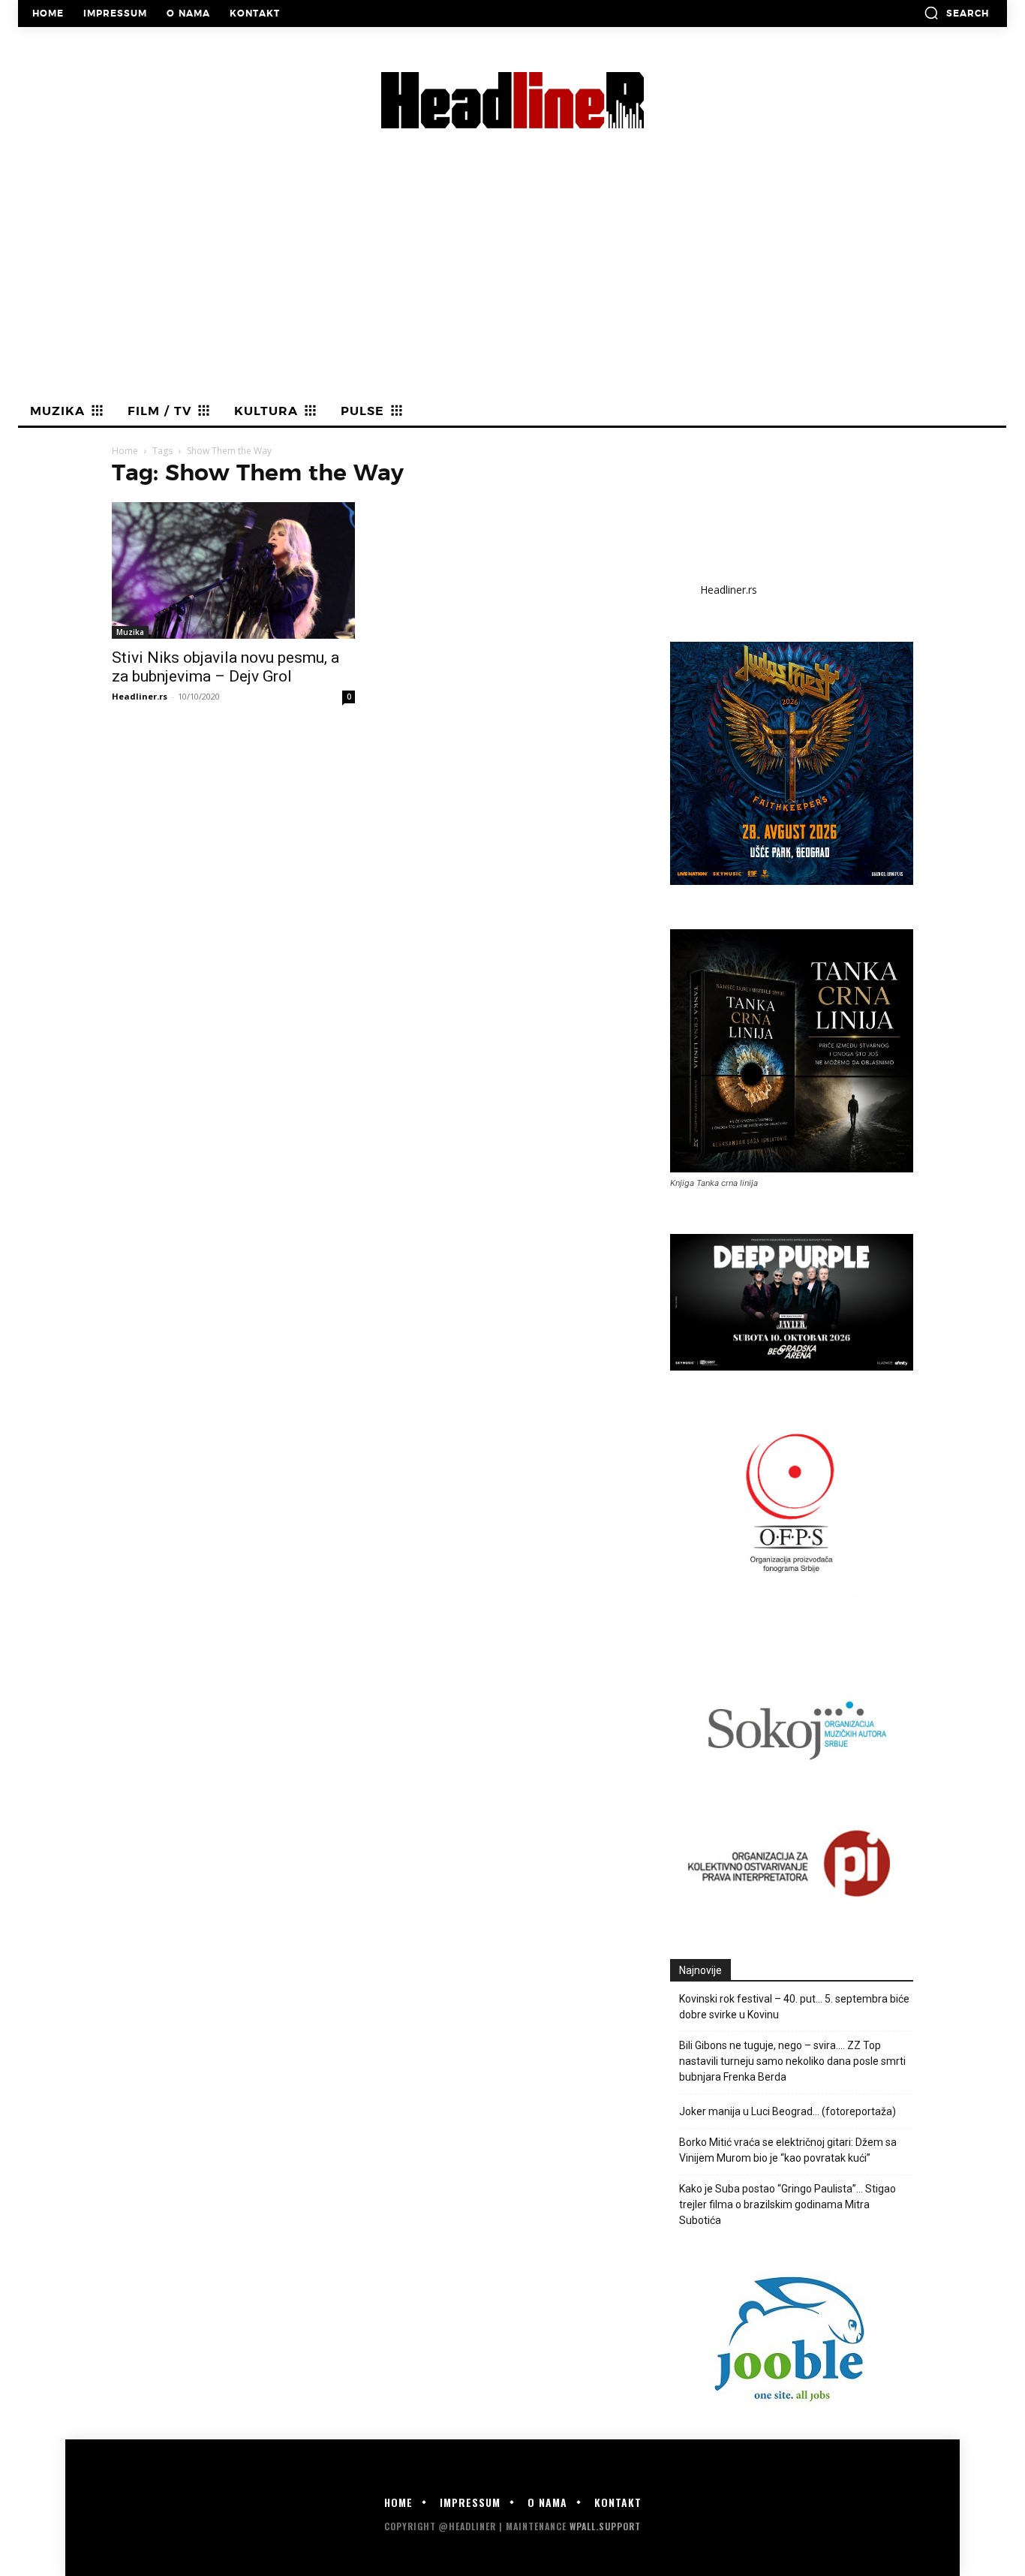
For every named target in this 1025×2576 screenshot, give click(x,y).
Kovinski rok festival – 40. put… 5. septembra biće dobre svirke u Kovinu (794, 2007)
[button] (956, 13)
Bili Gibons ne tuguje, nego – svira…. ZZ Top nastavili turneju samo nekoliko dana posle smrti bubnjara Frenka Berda (792, 2061)
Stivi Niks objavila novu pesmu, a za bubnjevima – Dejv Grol (225, 667)
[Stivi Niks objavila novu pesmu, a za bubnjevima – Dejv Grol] (233, 570)
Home (125, 451)
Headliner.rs (140, 696)
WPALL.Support (605, 2526)
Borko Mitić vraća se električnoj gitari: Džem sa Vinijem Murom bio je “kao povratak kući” (788, 2150)
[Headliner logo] (512, 100)
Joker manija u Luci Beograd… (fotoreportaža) (788, 2111)
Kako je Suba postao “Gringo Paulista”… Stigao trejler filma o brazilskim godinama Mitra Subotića (788, 2204)
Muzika (130, 632)
